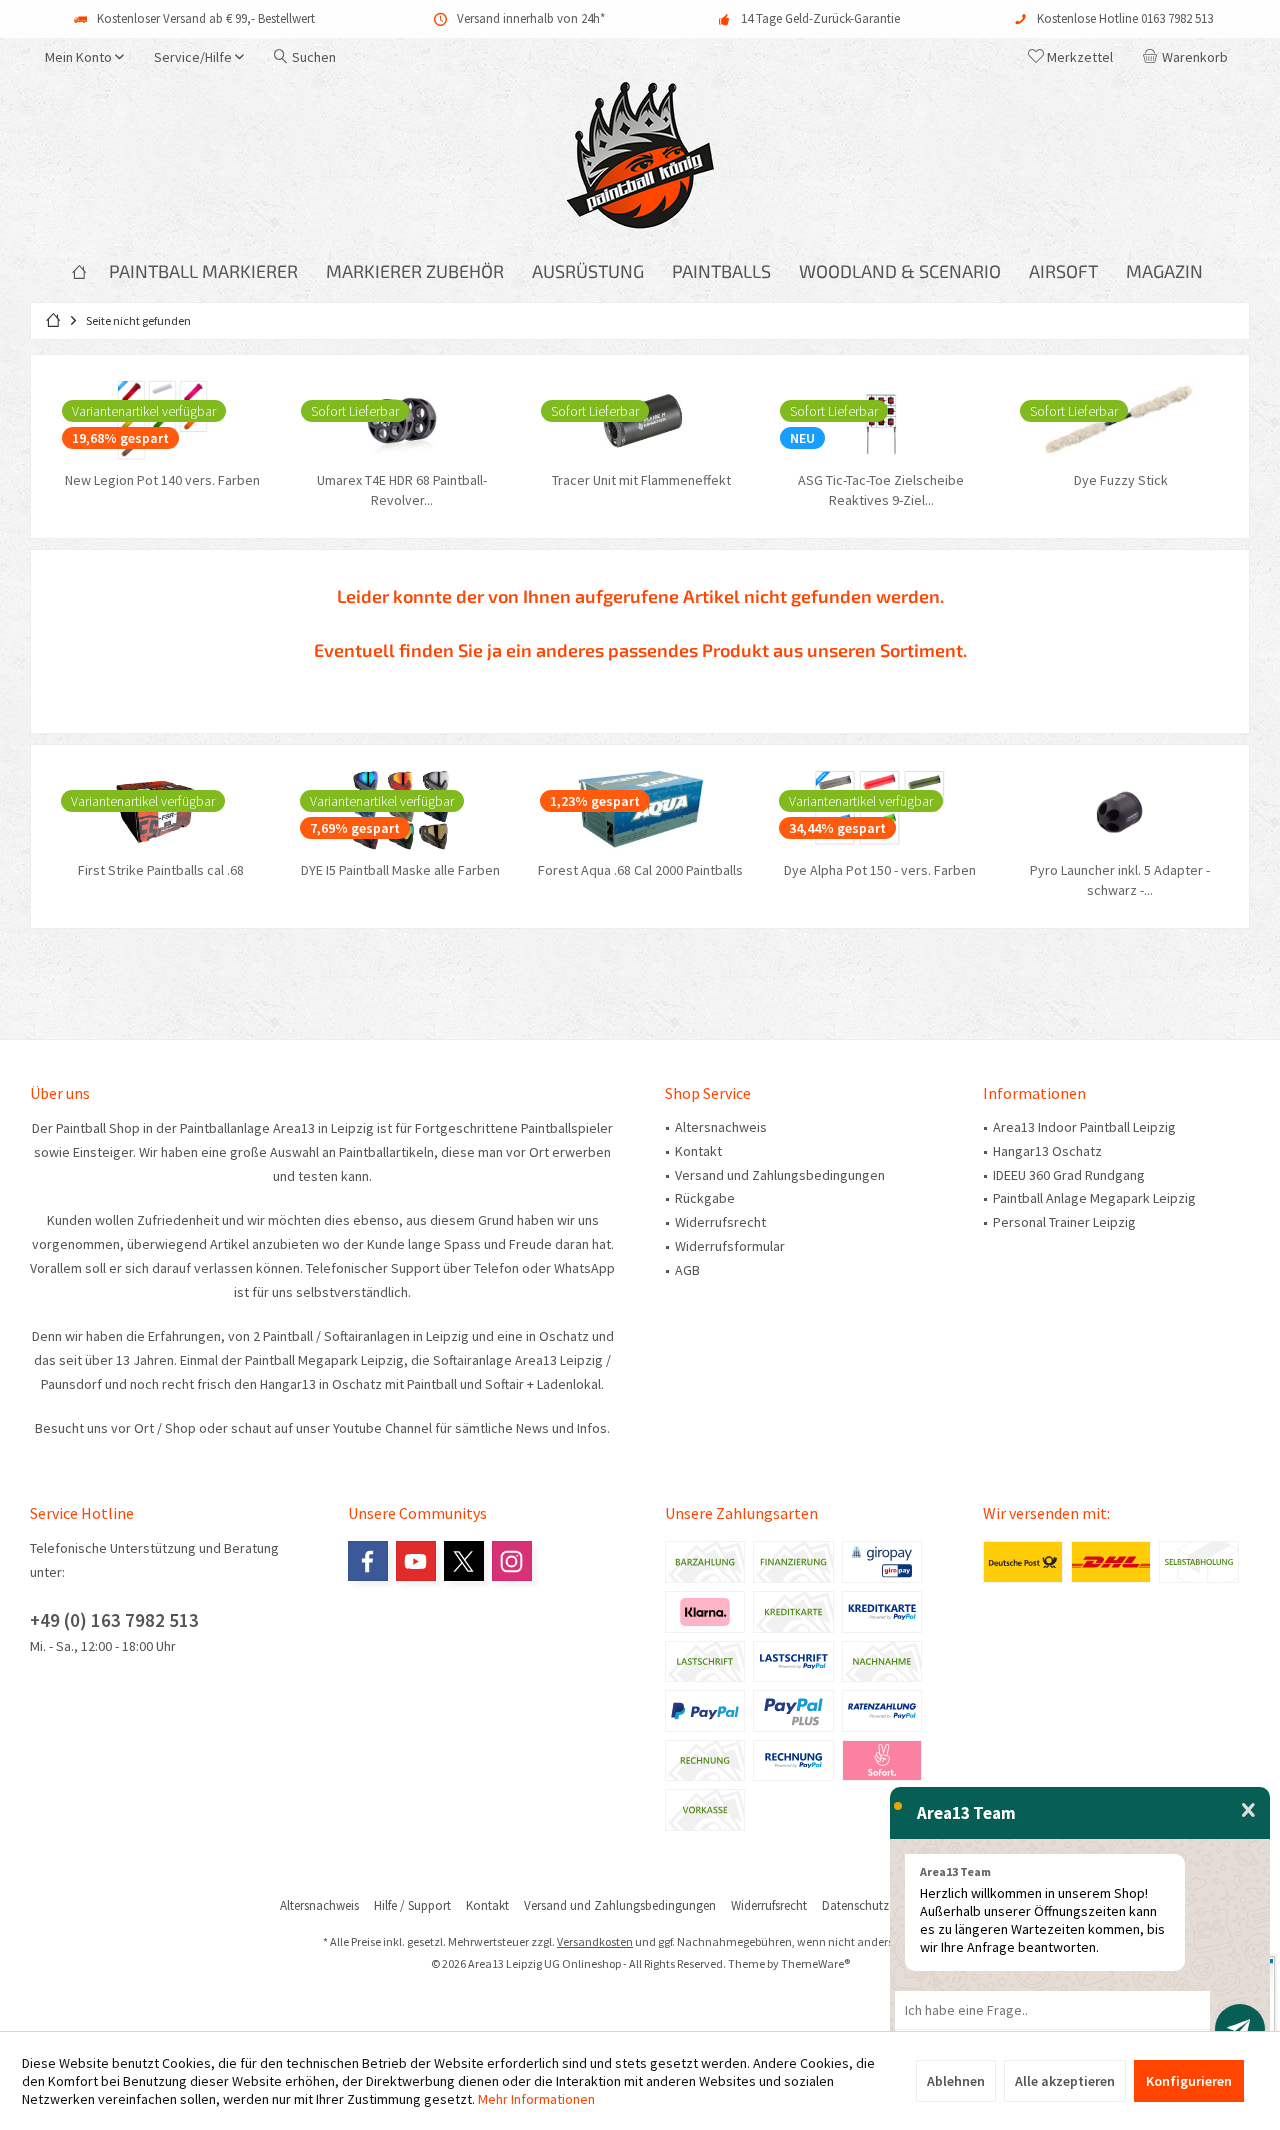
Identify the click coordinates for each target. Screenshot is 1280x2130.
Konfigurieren (1189, 2081)
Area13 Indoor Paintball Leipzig (1084, 1127)
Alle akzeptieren (1065, 2081)
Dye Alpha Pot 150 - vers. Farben (879, 870)
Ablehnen (956, 2081)
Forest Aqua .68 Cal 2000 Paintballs (639, 870)
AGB (687, 1270)
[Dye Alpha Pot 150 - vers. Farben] (879, 810)
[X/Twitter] (464, 1561)
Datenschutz (855, 1906)
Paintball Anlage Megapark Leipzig (1094, 1198)
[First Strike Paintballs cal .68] (161, 810)
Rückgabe (705, 1198)
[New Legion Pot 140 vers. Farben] (161, 420)
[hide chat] (1248, 1811)
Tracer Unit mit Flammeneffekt (639, 480)
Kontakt (698, 1151)
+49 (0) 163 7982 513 (114, 1620)
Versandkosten (595, 1941)
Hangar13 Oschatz (1047, 1151)
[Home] (79, 271)
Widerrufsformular (730, 1246)
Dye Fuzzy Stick (1119, 480)
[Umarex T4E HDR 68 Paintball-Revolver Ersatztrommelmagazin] (400, 420)
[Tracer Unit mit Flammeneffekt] (640, 420)
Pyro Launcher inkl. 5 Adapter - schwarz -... (1119, 880)
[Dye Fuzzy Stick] (1119, 420)
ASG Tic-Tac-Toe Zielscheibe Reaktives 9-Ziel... (879, 490)
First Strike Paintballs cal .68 (160, 870)
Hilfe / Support (412, 1906)
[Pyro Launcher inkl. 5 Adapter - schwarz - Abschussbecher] (1119, 810)
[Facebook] (368, 1561)
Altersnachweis (721, 1127)
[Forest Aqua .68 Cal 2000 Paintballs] (640, 810)
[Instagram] (512, 1561)
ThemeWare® (815, 1963)
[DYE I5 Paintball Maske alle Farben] (400, 810)
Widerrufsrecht (720, 1222)
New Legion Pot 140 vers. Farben (160, 480)
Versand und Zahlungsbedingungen (780, 1175)
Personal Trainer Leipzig (1064, 1222)
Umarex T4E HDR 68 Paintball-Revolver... (400, 490)
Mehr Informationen (536, 2099)
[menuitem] (1189, 57)
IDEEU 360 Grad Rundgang (1069, 1175)
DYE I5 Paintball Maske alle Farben (399, 870)
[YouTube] (416, 1561)
